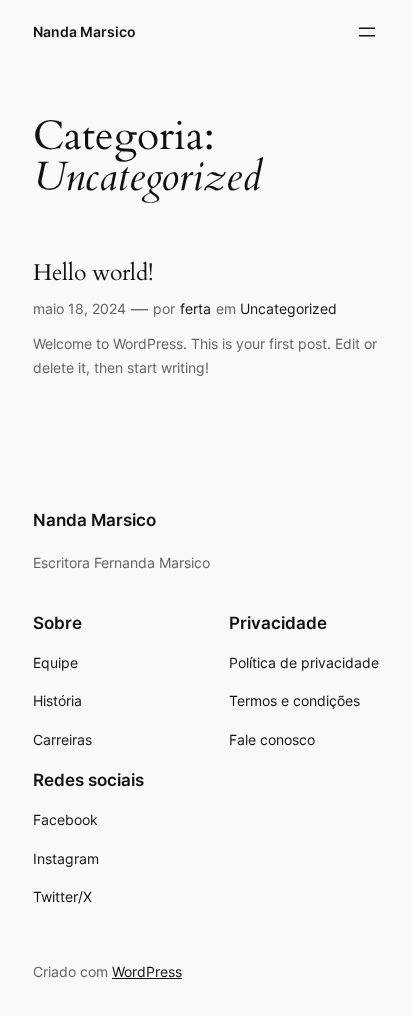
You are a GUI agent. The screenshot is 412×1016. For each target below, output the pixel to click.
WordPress (147, 971)
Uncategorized (288, 308)
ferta (195, 308)
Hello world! (93, 273)
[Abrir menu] (367, 32)
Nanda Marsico (84, 31)
